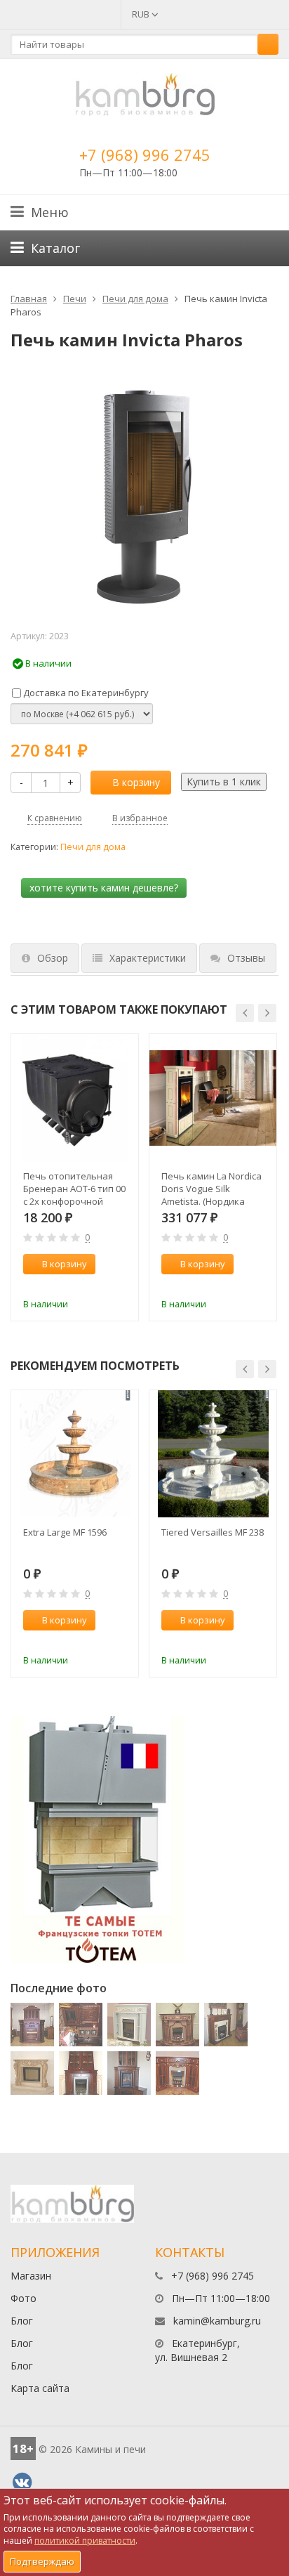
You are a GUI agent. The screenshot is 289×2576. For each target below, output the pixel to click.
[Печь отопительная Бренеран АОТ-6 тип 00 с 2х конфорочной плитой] (75, 1098)
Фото (23, 2298)
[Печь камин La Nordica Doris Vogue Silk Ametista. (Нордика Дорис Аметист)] (213, 1098)
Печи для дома (135, 299)
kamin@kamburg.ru (217, 2321)
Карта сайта (40, 2388)
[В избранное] (121, 1285)
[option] (75, 1177)
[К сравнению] (98, 1285)
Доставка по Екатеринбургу (85, 693)
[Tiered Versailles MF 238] (213, 1454)
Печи (75, 299)
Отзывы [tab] (246, 958)
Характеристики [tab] (148, 958)
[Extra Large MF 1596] (75, 1454)
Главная (29, 299)
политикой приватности (85, 2541)
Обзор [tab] (53, 958)
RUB (142, 14)
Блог (22, 2321)
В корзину (136, 782)
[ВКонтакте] (22, 2483)
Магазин (31, 2276)
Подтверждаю (42, 2561)
